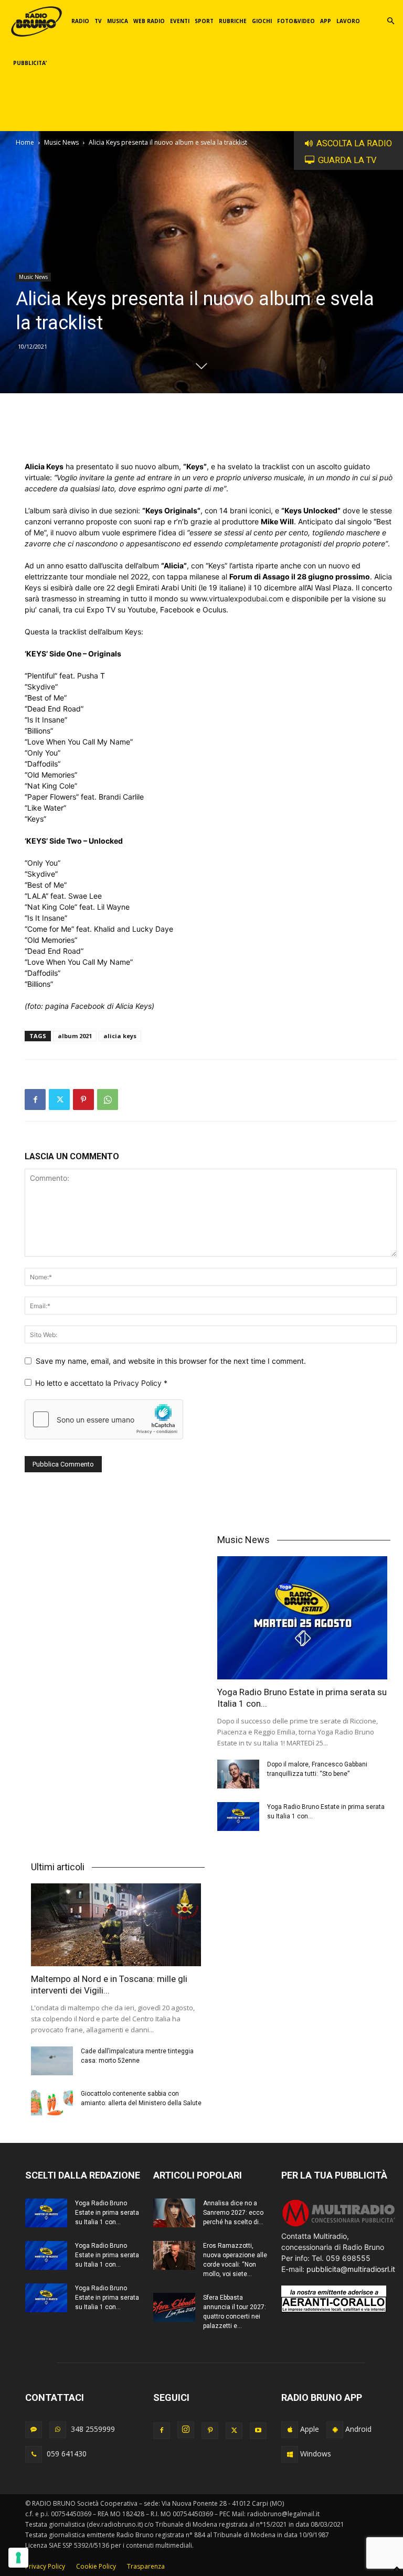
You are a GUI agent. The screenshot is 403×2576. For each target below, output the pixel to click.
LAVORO (348, 21)
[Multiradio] (339, 2225)
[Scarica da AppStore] (290, 2430)
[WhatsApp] (108, 1100)
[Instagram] (186, 2430)
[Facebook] (35, 1100)
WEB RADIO (149, 21)
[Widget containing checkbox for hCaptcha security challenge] (104, 1419)
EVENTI (180, 21)
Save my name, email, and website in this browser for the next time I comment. (171, 1361)
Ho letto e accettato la (101, 1383)
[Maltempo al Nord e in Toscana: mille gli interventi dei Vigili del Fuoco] (118, 1925)
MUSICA (118, 21)
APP (326, 21)
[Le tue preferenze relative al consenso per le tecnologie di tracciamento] (18, 2558)
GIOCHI (262, 21)
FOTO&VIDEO (296, 21)
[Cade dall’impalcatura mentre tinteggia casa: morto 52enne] (52, 2061)
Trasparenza (146, 2566)
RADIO (80, 21)
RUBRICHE (233, 21)
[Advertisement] (211, 434)
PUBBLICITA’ (30, 63)
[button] (390, 21)
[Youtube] (258, 2431)
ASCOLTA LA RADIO (354, 143)
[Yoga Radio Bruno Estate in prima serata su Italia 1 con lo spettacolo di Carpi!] (304, 1618)
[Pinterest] (83, 1100)
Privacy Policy (139, 1383)
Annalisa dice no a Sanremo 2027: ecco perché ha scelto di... (233, 2213)
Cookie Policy (96, 2566)
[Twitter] (59, 1100)
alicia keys (120, 1036)
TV (98, 21)
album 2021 (75, 1036)
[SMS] (34, 2430)
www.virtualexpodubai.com (237, 599)
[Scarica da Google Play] (335, 2430)
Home (25, 142)
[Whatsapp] (58, 2430)
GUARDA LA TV (347, 160)
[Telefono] (34, 2454)
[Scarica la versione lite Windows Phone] (290, 2454)
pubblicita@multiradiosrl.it (351, 2269)
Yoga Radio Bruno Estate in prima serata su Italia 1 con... (107, 2213)
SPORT (204, 21)
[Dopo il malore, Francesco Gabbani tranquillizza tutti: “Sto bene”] (238, 1774)
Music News (61, 142)
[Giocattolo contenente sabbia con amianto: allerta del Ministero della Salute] (52, 2103)
